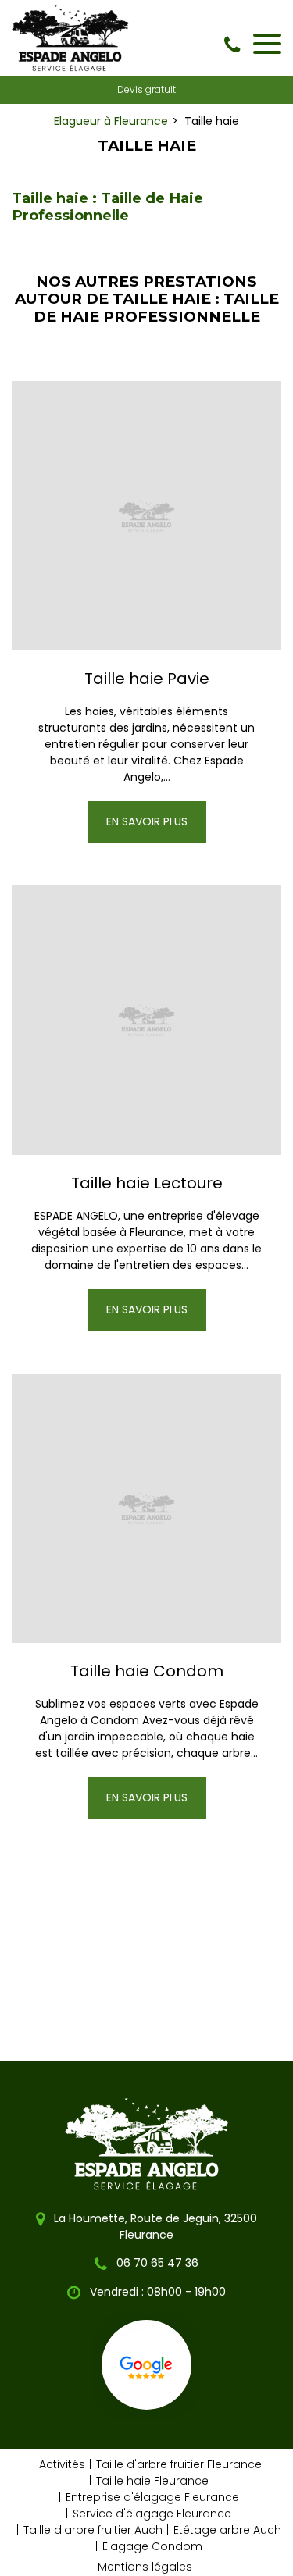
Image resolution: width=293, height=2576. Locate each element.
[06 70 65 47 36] (235, 45)
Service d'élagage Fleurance (152, 2514)
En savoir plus (147, 821)
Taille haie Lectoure (147, 1183)
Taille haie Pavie (147, 679)
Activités (62, 2464)
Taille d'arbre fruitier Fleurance (179, 2464)
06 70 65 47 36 (156, 2263)
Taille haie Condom (147, 1671)
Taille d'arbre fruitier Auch (93, 2530)
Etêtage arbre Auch (227, 2530)
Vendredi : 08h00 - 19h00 (156, 2292)
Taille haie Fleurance (152, 2481)
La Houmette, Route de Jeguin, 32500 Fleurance (154, 2227)
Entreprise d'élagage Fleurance (152, 2497)
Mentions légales (145, 2567)
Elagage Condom (152, 2546)
